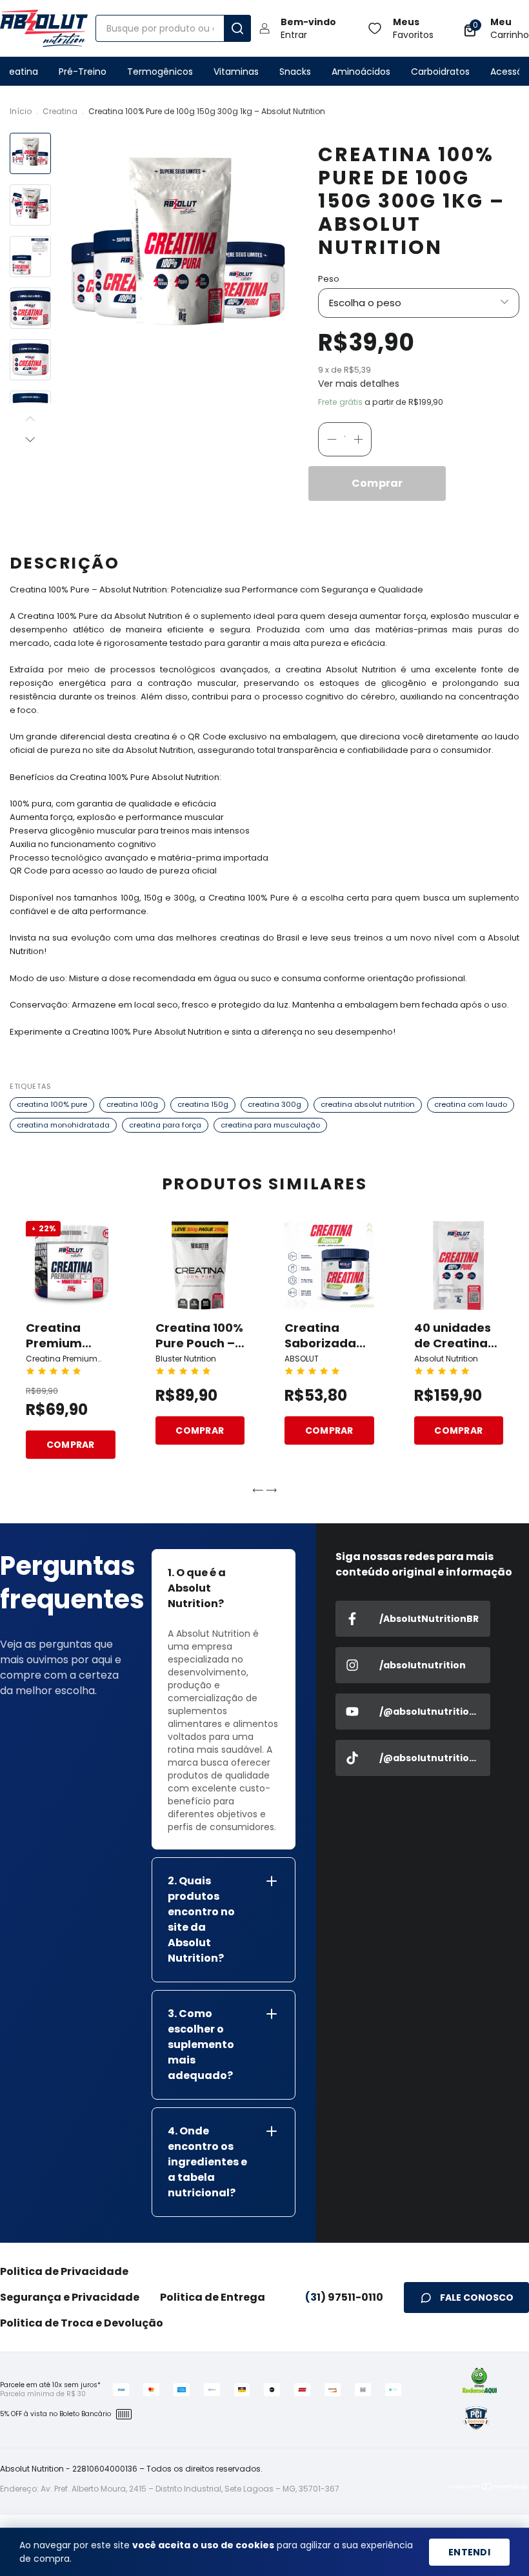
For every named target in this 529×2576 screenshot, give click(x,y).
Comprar (71, 1445)
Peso (329, 279)
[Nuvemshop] (489, 2489)
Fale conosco (477, 2298)
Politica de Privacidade (64, 2271)
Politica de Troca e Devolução (82, 2323)
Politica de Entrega (213, 2297)
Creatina (60, 111)
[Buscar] (237, 28)
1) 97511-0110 (344, 2297)
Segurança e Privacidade (70, 2297)
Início (21, 111)
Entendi (469, 2552)
